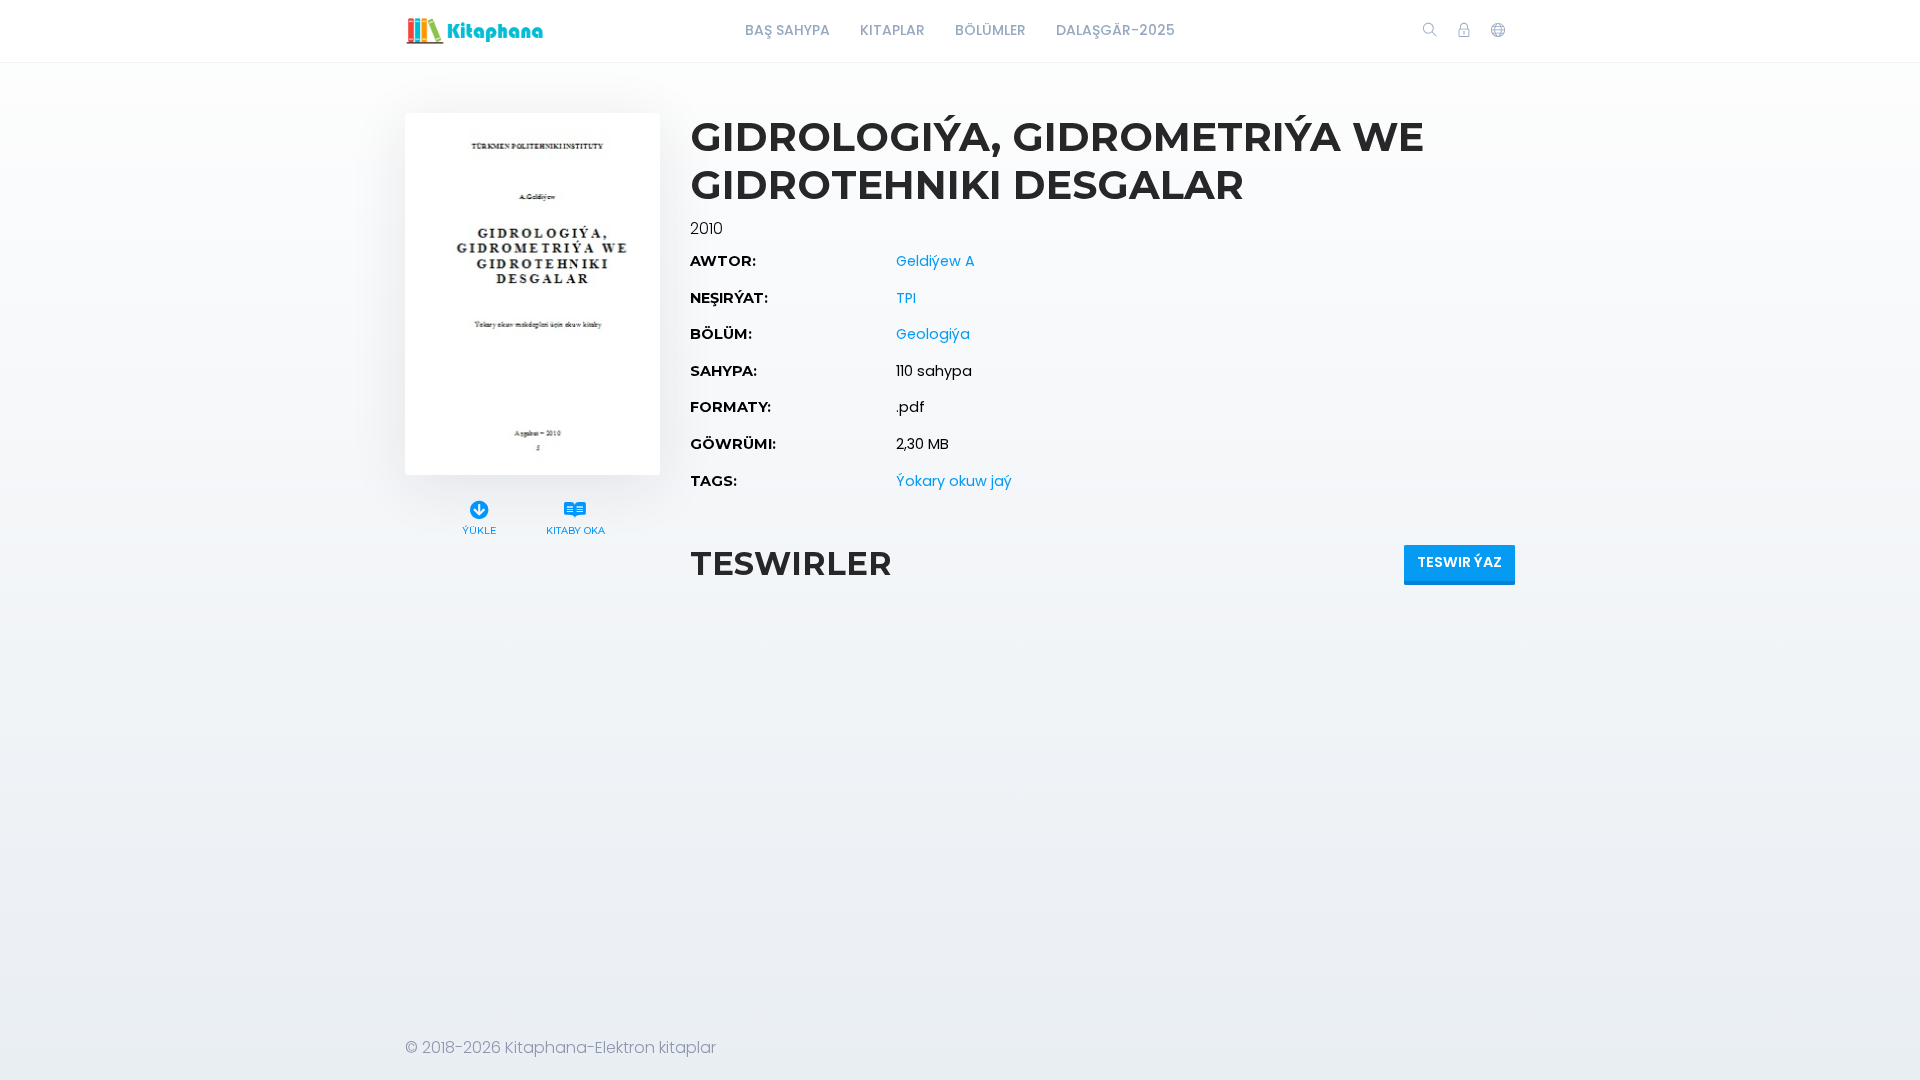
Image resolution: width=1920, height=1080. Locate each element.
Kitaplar (892, 30)
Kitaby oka (575, 530)
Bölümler (990, 30)
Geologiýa (933, 334)
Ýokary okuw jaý (954, 481)
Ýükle (479, 530)
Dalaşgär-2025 (1115, 30)
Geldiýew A (935, 261)
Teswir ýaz (1459, 562)
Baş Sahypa (787, 30)
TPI (906, 298)
